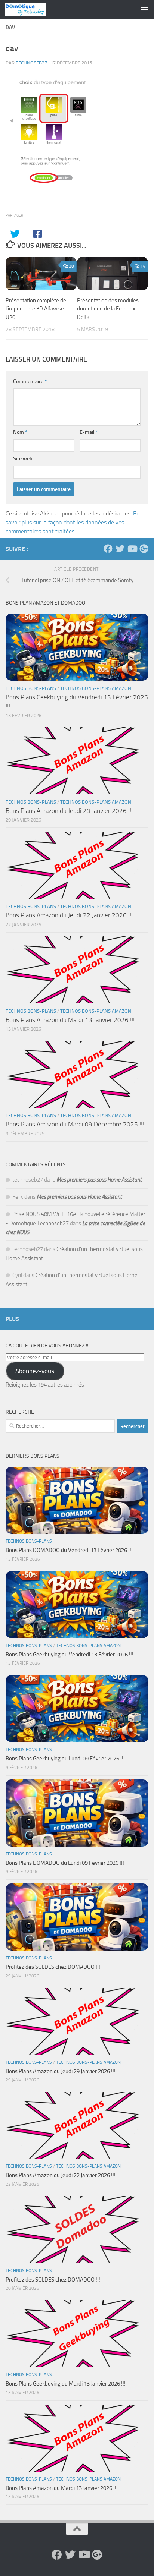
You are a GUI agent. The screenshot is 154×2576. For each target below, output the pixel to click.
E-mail (89, 432)
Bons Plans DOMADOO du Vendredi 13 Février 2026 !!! (69, 1550)
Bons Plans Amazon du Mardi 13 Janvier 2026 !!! (70, 1020)
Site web (23, 459)
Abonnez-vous (35, 1371)
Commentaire (30, 381)
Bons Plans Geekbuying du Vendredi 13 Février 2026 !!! (70, 1655)
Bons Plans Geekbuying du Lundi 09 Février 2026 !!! (65, 1759)
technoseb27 (31, 63)
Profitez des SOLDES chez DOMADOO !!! (53, 1967)
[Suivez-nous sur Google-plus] (144, 549)
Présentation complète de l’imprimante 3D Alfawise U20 (36, 309)
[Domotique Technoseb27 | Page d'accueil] (32, 9)
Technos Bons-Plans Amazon (96, 688)
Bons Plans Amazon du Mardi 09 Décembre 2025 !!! (75, 1124)
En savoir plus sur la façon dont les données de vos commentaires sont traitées (73, 522)
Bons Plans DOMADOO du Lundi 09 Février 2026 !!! (65, 1863)
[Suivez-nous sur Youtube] (132, 549)
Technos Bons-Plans (31, 688)
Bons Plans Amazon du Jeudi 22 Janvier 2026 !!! (69, 915)
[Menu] (145, 9)
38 (71, 266)
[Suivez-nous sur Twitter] (120, 549)
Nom (20, 432)
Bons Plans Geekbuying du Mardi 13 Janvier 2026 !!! (66, 2384)
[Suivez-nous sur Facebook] (108, 549)
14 (143, 266)
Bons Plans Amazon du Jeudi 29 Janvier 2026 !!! (69, 811)
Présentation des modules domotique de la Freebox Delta (108, 309)
